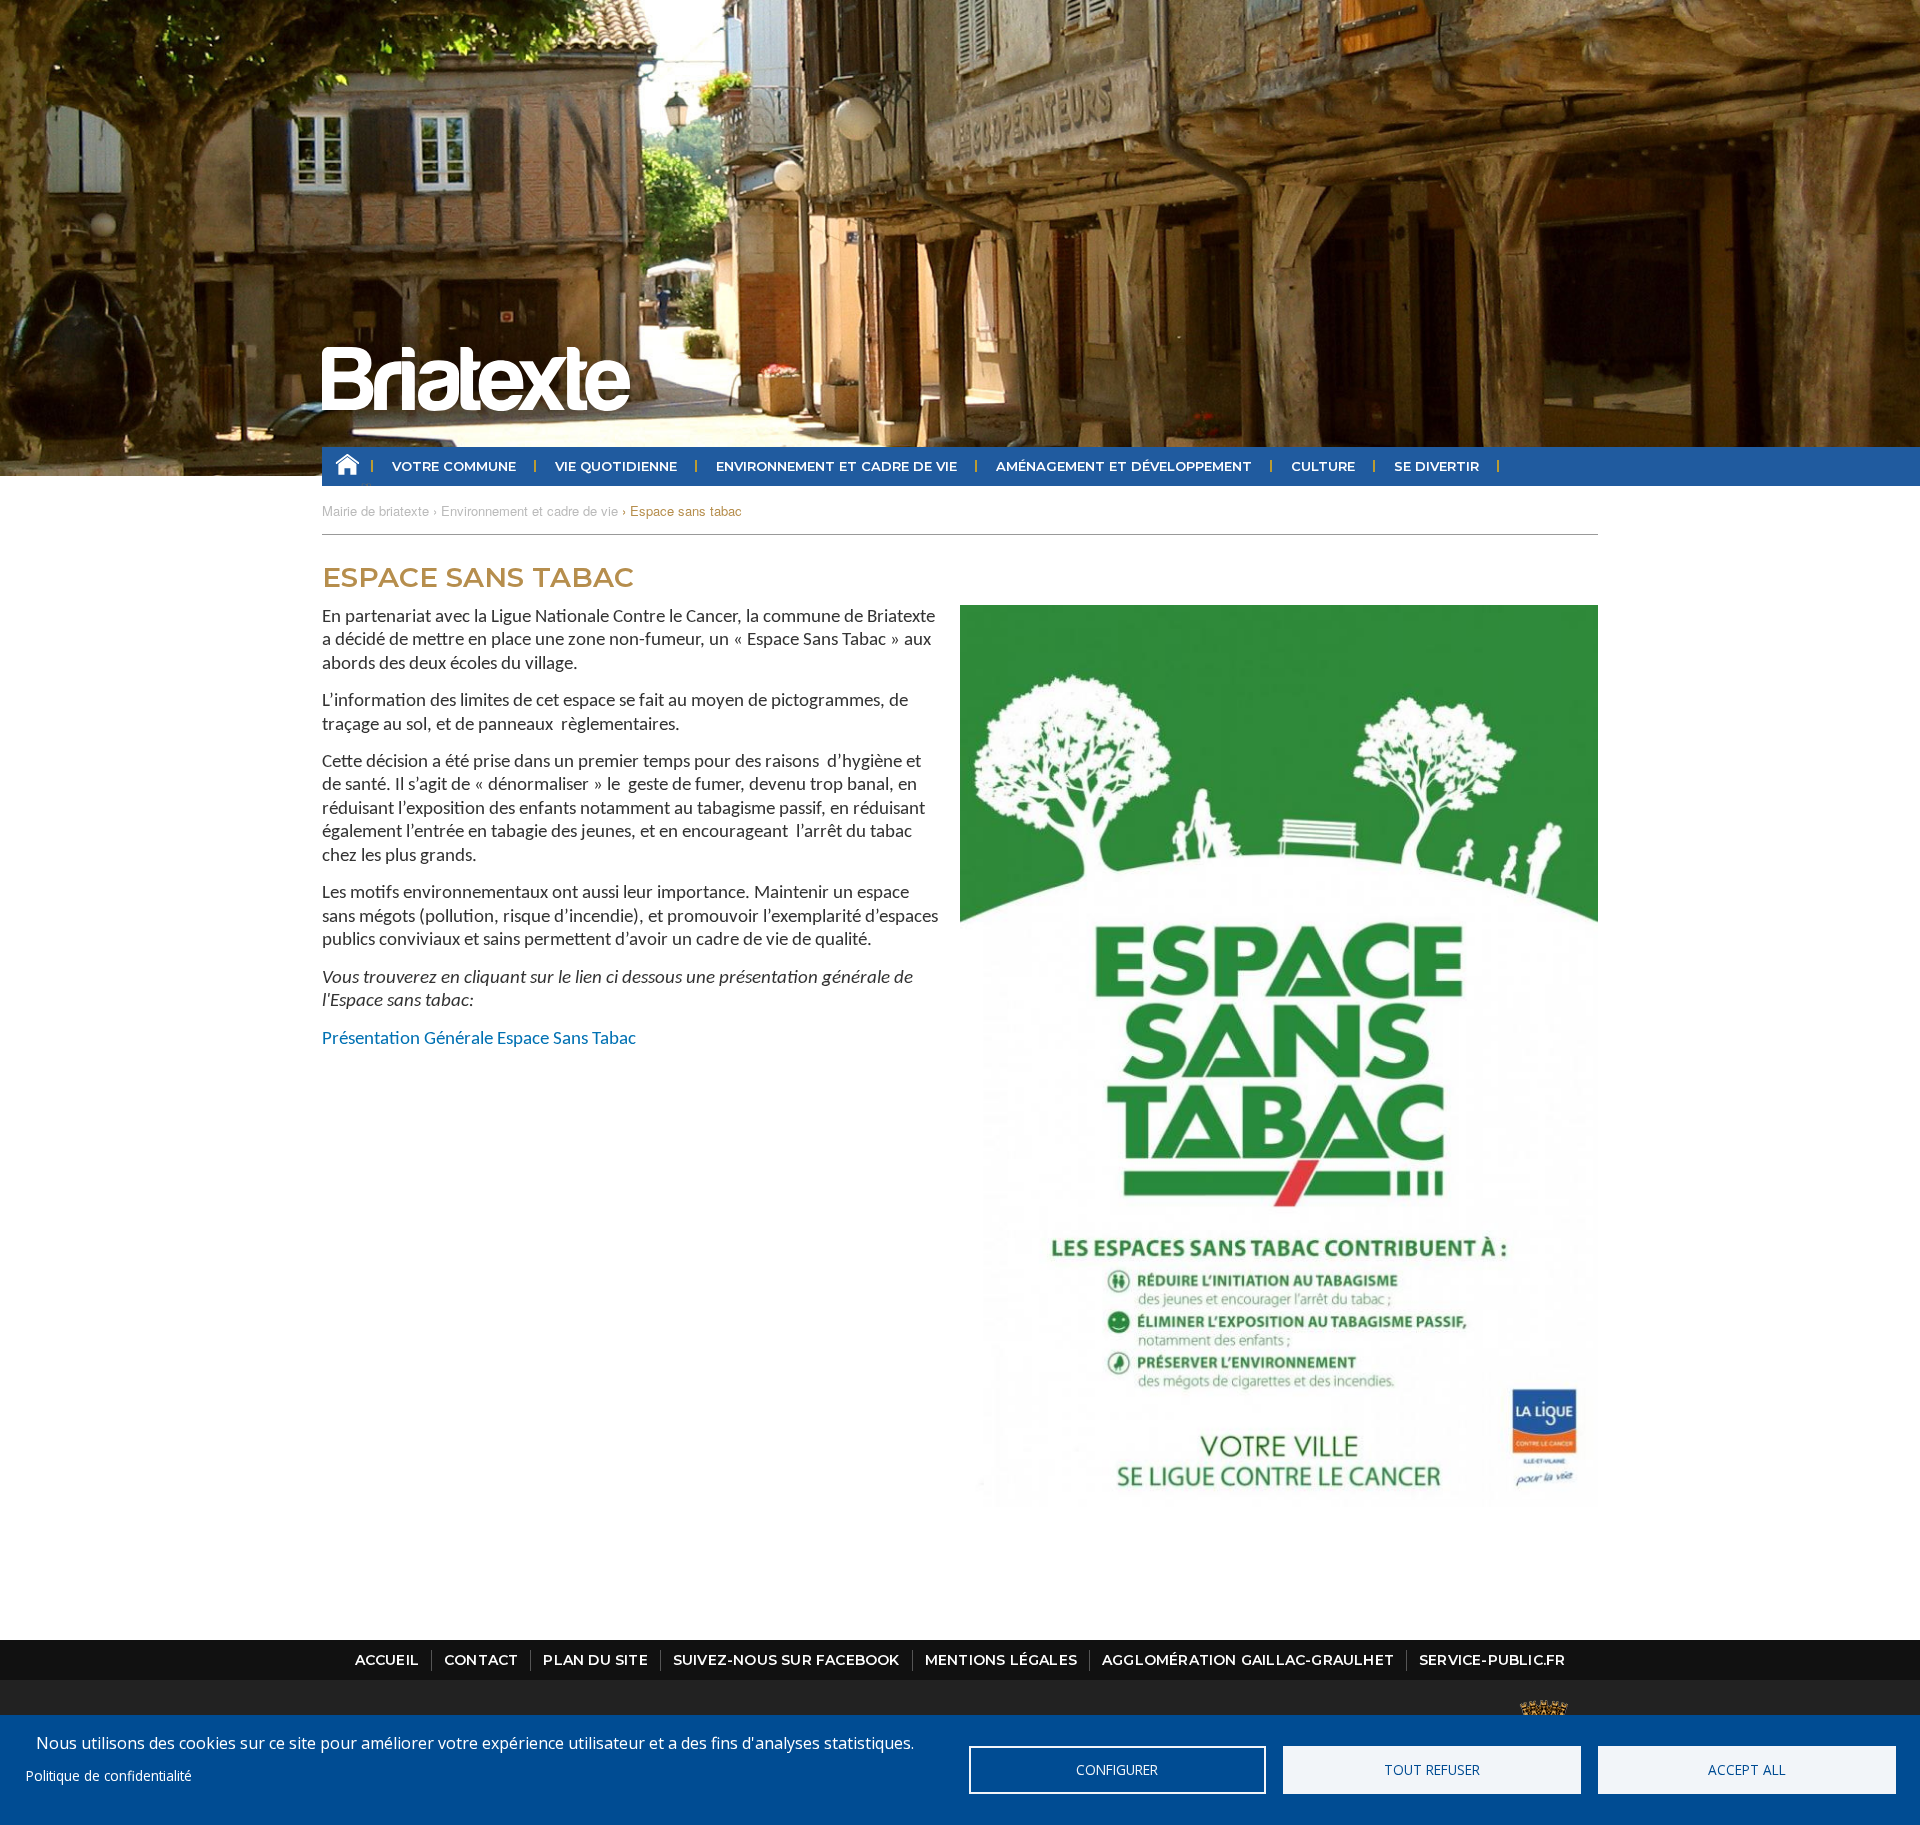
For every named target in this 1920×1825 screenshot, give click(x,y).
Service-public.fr (1492, 1660)
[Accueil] (476, 379)
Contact (481, 1660)
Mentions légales (1001, 1660)
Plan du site (595, 1660)
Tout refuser (1432, 1769)
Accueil (347, 466)
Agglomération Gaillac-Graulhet (1248, 1660)
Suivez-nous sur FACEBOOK (786, 1660)
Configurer (1117, 1769)
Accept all (1747, 1769)
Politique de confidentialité (109, 1775)
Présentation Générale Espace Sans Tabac (479, 1039)
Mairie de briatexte (375, 510)
